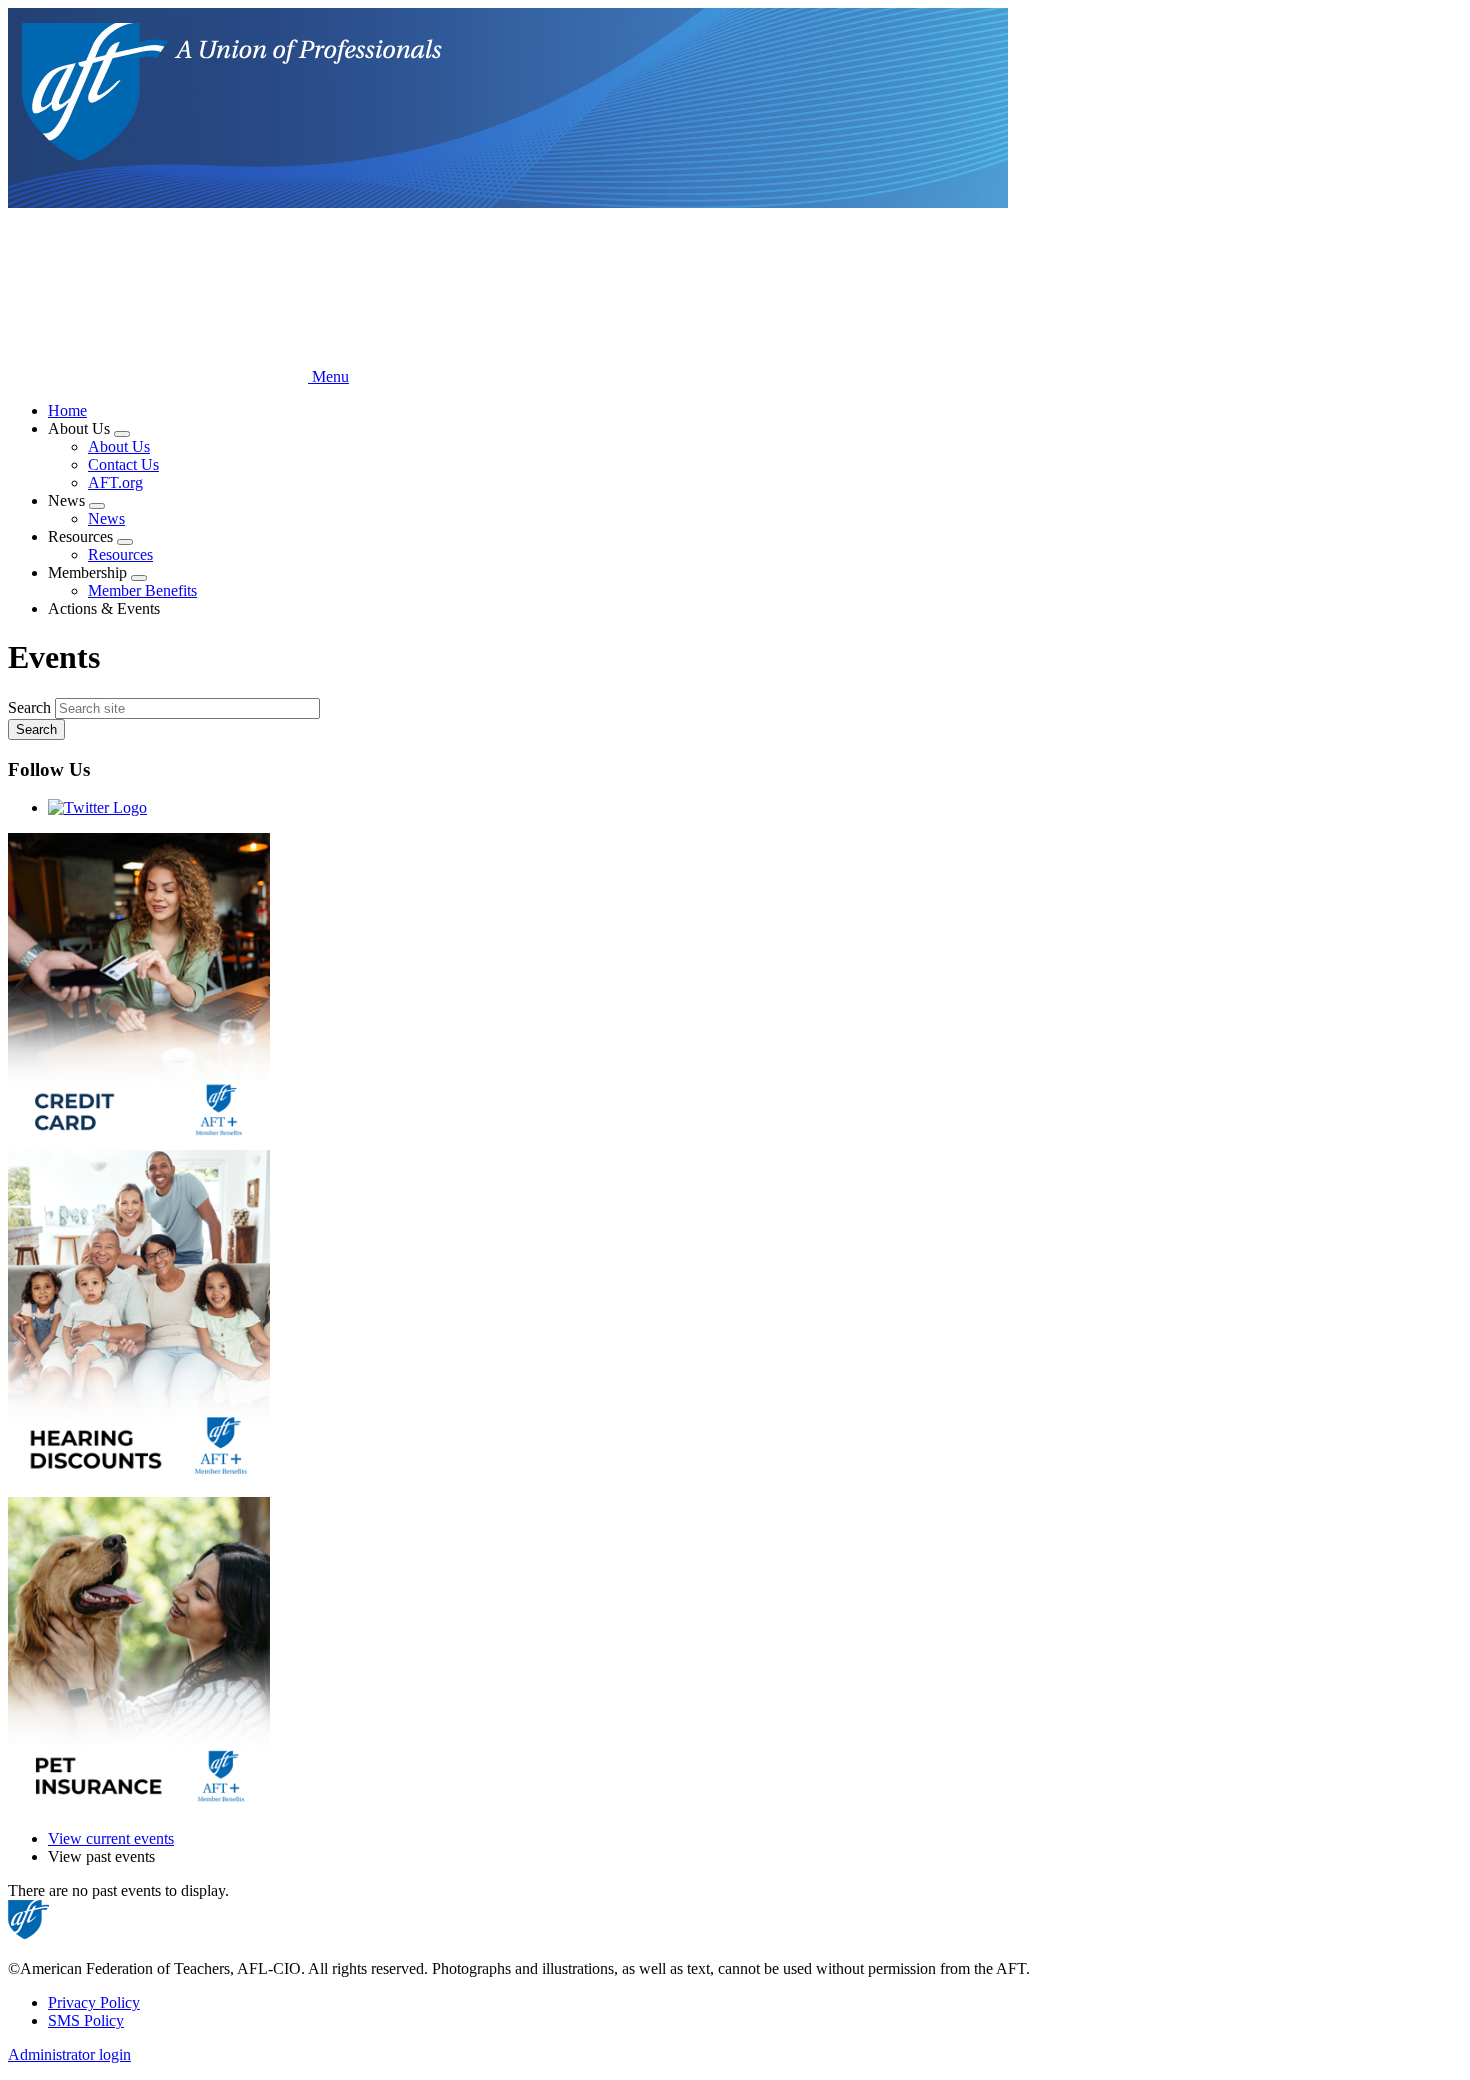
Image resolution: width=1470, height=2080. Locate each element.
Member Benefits (142, 590)
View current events (111, 1838)
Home (67, 410)
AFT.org (115, 482)
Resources (120, 554)
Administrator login (69, 2054)
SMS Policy (86, 2020)
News (106, 518)
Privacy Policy (94, 2002)
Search (29, 707)
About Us (119, 446)
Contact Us (123, 464)
